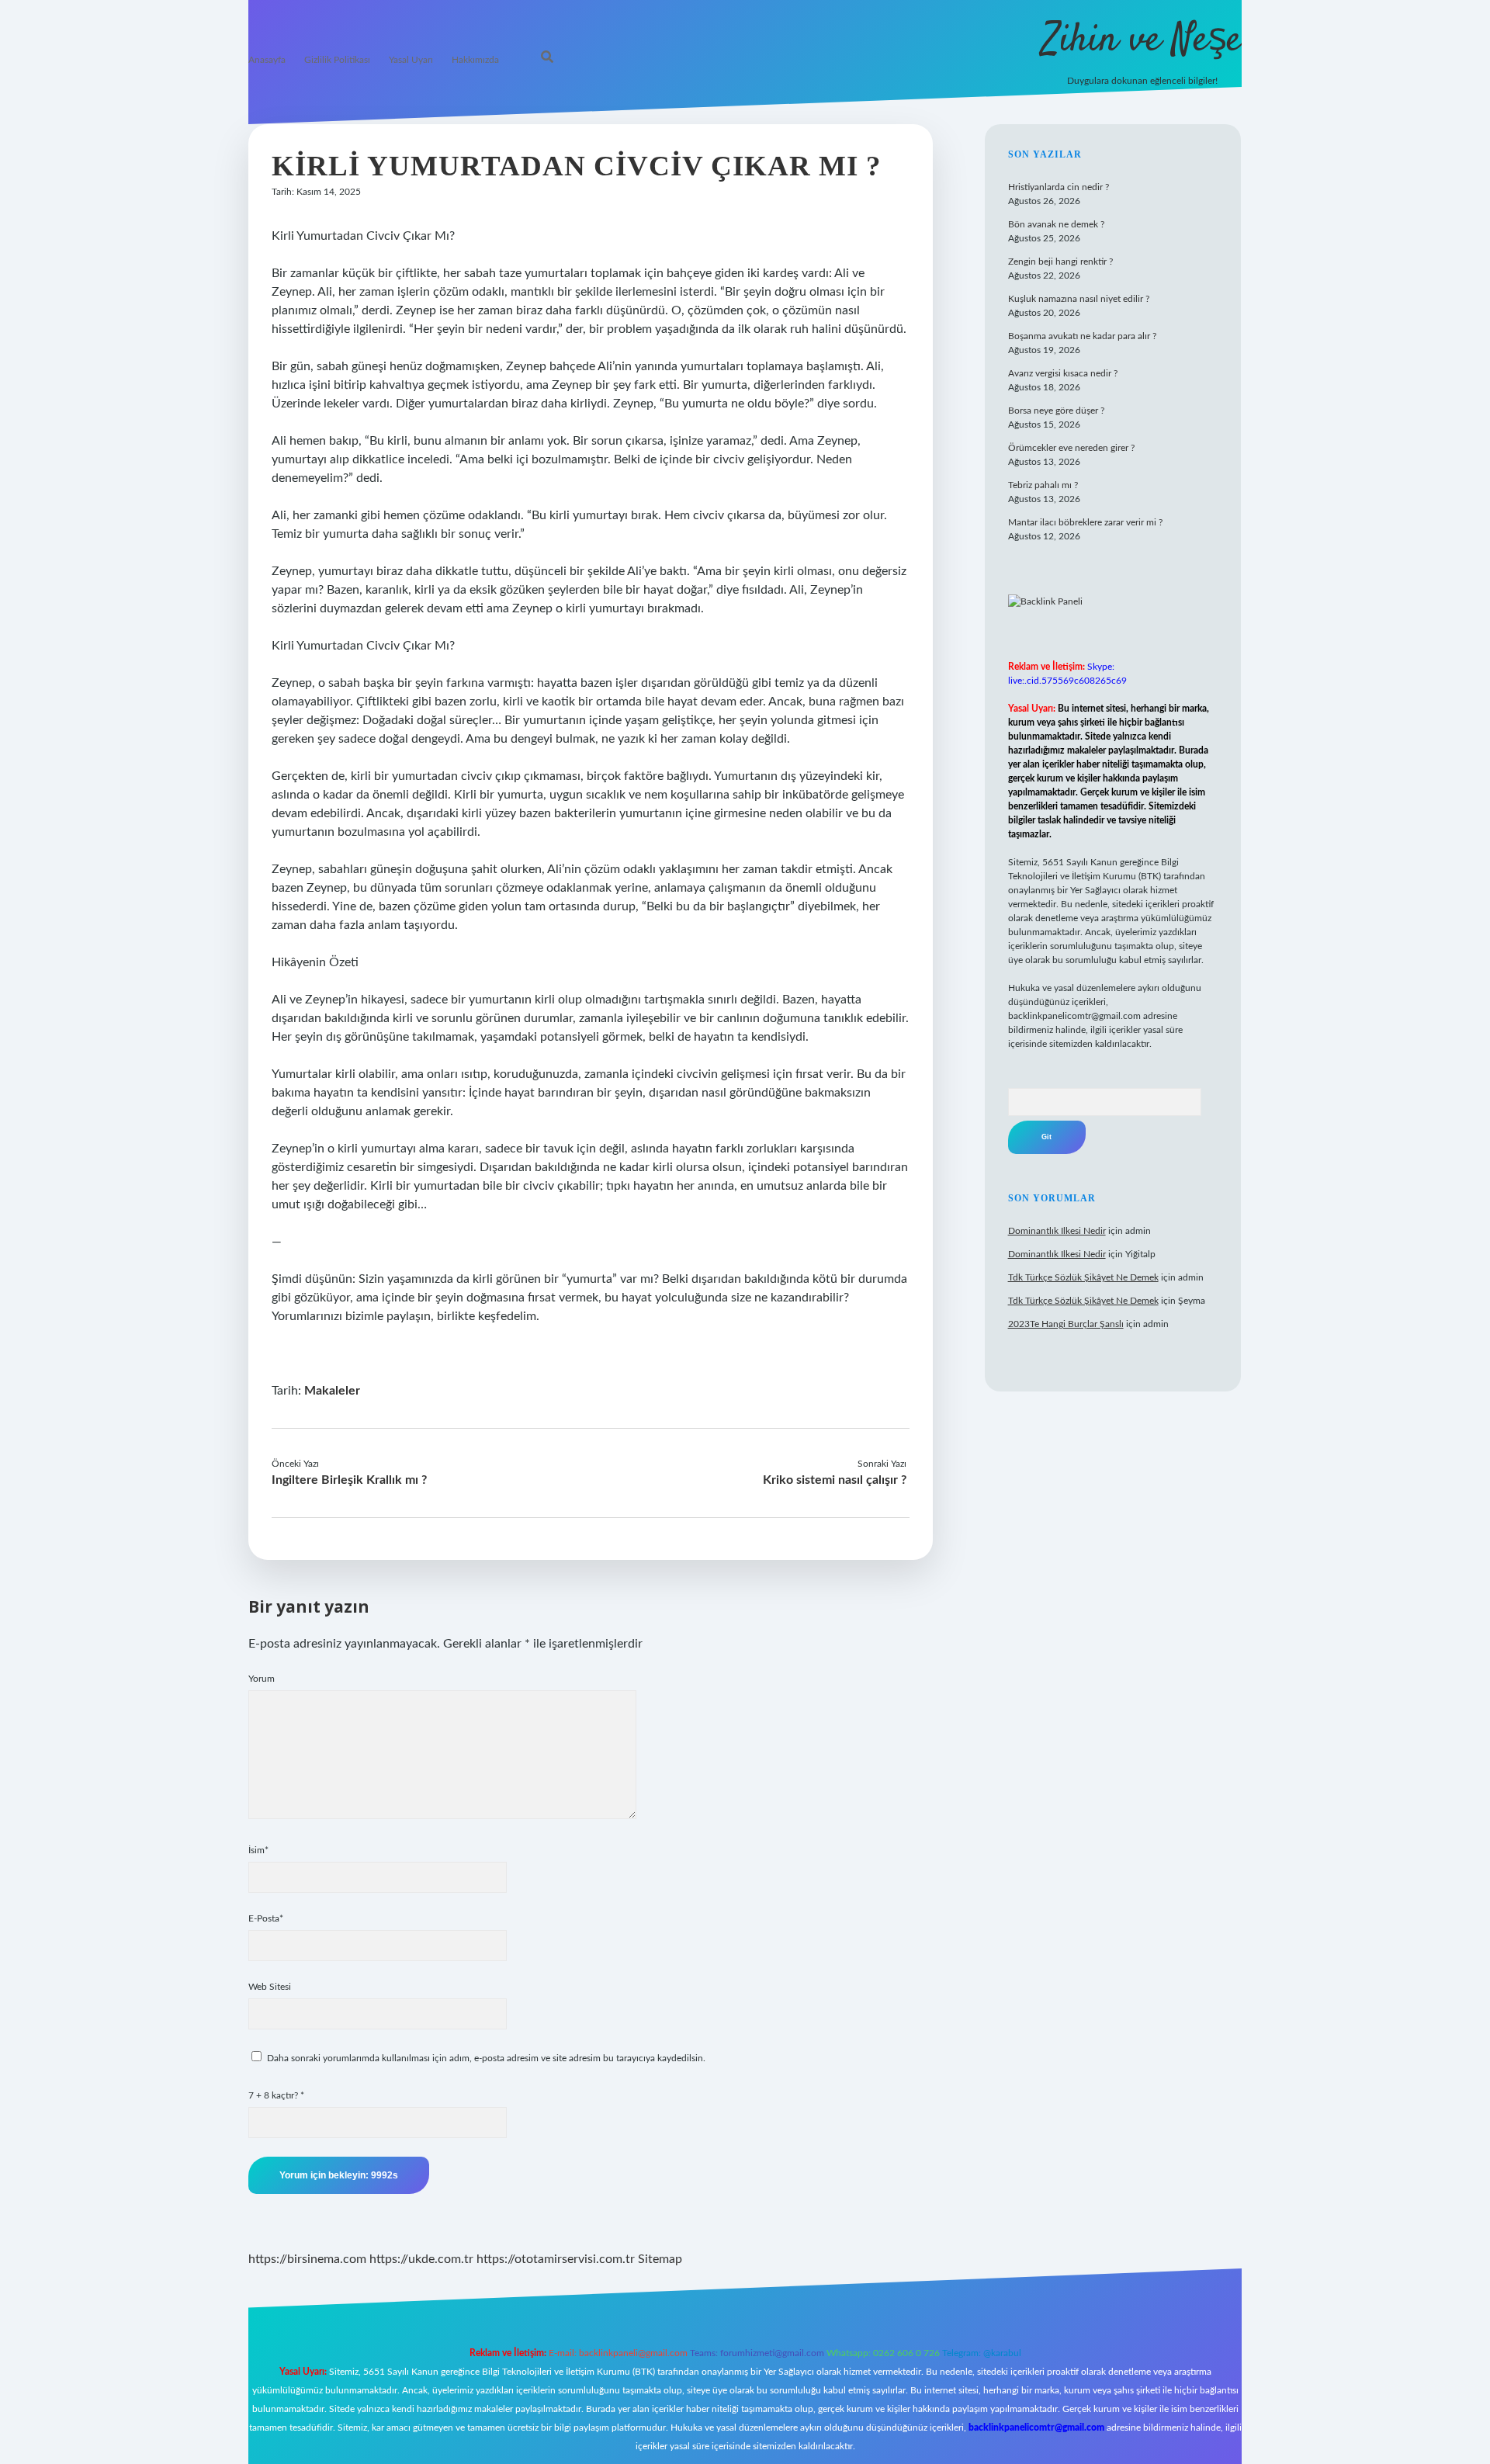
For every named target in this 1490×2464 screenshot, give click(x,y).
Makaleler (332, 1391)
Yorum (262, 1679)
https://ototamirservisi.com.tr (556, 2259)
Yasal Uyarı (411, 60)
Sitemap (660, 2259)
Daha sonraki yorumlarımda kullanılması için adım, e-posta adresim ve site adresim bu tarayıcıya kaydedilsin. (486, 2058)
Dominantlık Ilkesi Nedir (1057, 1231)
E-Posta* (266, 1918)
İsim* (258, 1850)
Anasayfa (267, 60)
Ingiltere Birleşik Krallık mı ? (349, 1480)
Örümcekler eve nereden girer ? (1071, 448)
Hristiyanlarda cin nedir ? (1059, 187)
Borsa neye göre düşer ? (1056, 411)
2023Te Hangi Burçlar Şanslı (1066, 1324)
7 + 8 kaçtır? (276, 2095)
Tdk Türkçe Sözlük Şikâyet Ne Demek (1083, 1277)
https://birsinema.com (307, 2259)
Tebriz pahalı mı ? (1043, 485)
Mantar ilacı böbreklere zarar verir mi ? (1085, 522)
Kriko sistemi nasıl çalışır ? (835, 1480)
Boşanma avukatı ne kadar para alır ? (1082, 336)
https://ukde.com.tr (421, 2259)
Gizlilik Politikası (337, 60)
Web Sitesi (270, 1987)
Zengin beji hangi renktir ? (1060, 262)
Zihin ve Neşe (1142, 41)
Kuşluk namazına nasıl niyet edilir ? (1079, 299)
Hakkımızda (475, 60)
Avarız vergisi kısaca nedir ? (1063, 373)
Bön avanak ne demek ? (1056, 224)
